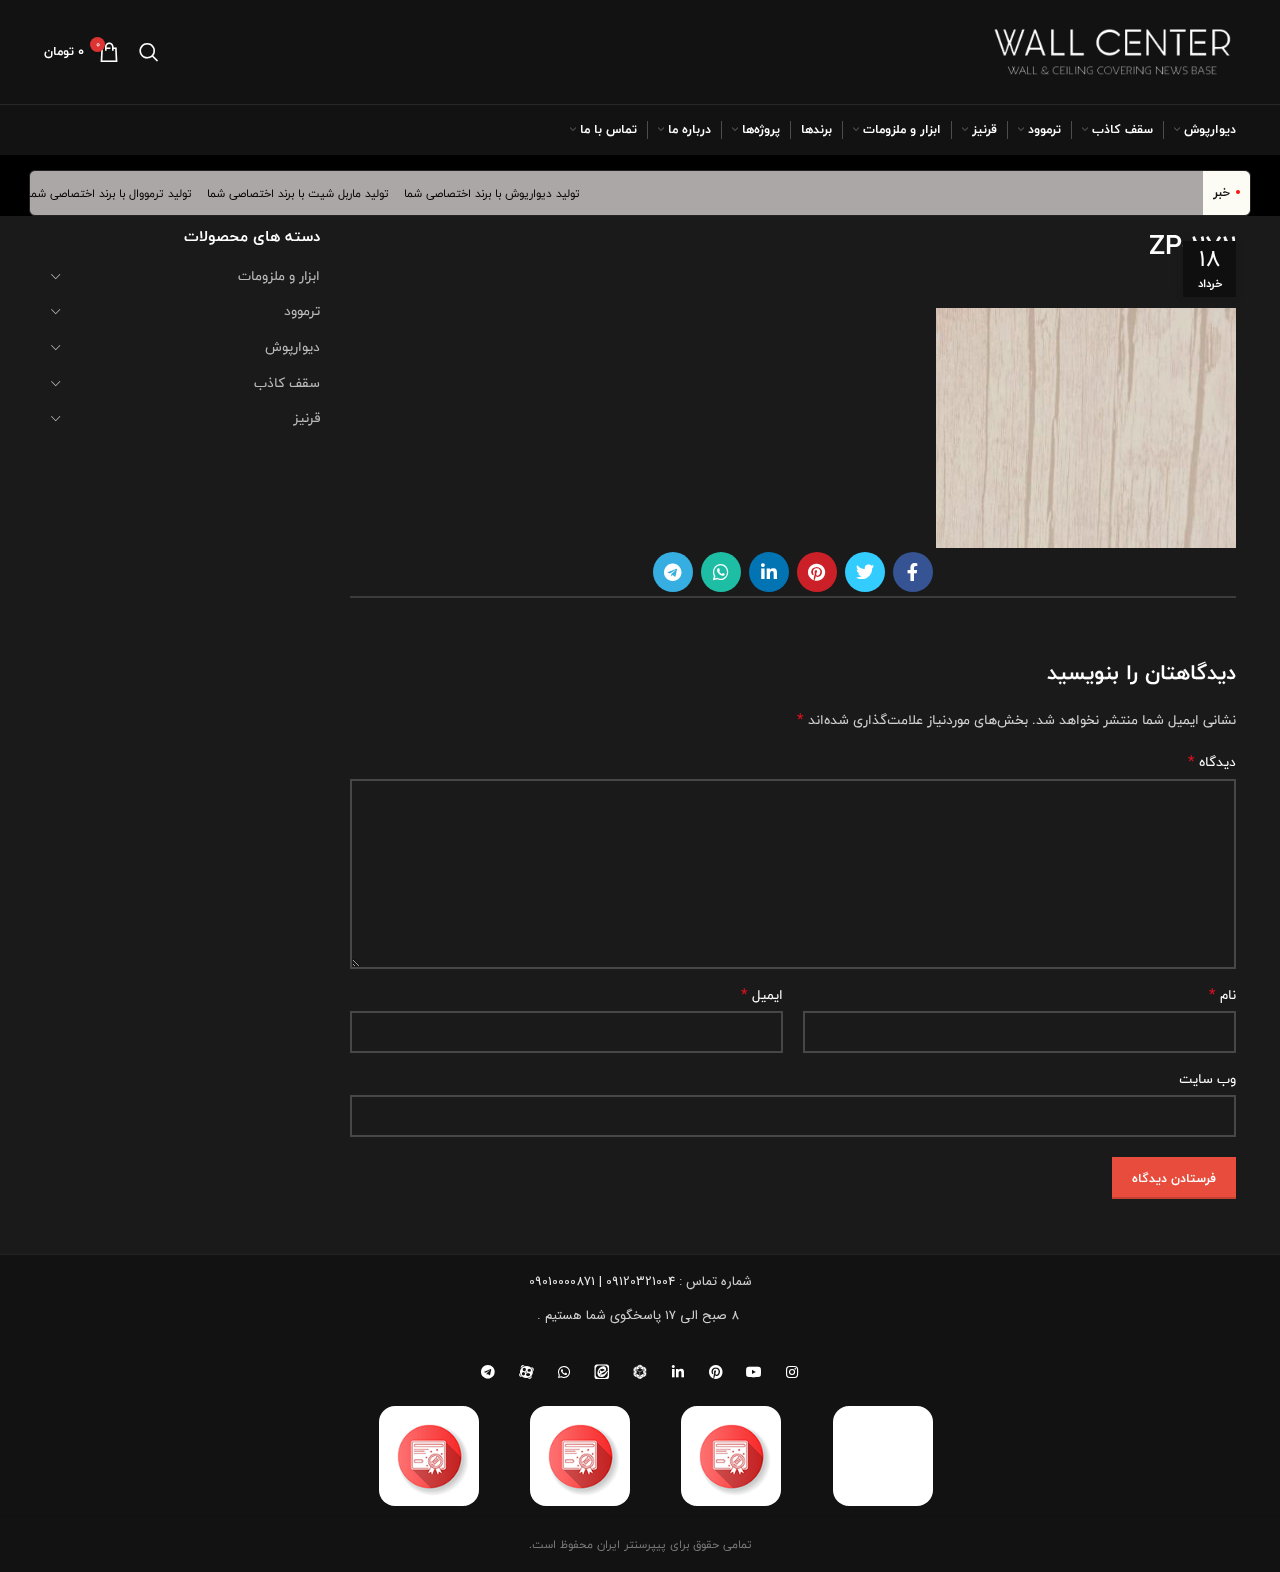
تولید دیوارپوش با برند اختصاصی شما (505, 193)
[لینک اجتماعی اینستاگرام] (792, 1372)
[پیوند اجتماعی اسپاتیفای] (640, 1372)
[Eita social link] (602, 1372)
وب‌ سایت (1207, 1079)
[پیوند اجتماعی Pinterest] (817, 572)
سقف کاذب (287, 383)
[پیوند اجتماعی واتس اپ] (721, 572)
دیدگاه (1212, 762)
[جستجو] (149, 52)
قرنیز (306, 418)
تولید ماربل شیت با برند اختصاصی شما (311, 193)
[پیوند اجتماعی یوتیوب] (754, 1372)
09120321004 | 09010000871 (602, 1281)
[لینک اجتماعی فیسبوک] (913, 572)
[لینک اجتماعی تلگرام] (673, 572)
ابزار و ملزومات (279, 276)
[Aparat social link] (526, 1372)
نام (1222, 995)
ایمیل (762, 995)
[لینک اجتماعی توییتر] (865, 572)
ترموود (302, 311)
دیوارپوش (292, 347)
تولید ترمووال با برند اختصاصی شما (123, 193)
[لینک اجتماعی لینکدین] (769, 572)
